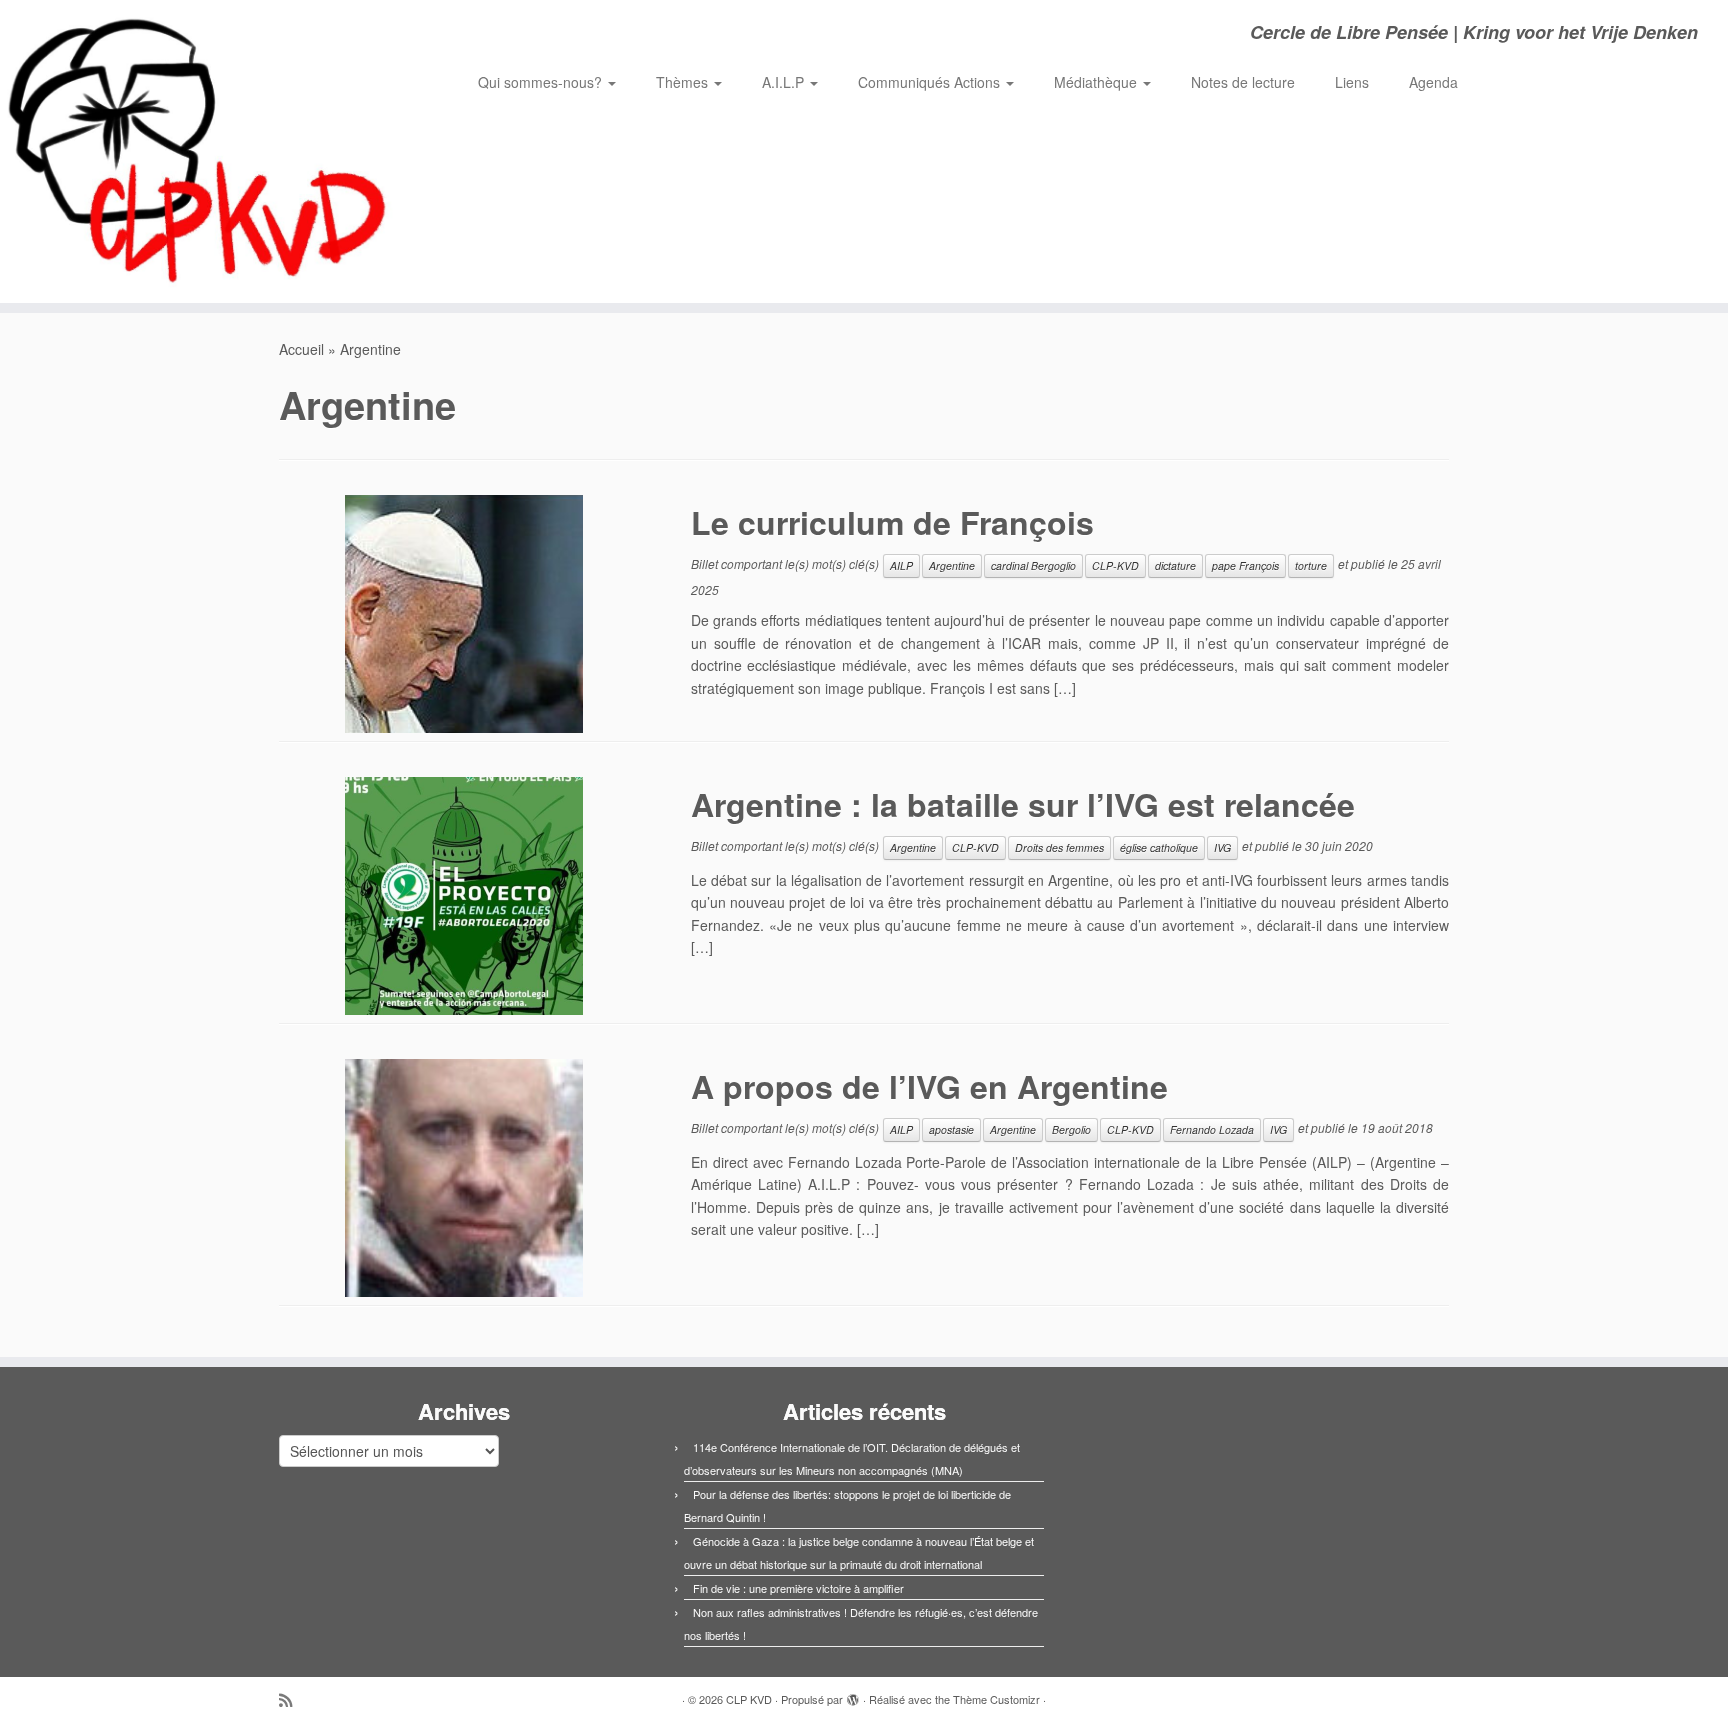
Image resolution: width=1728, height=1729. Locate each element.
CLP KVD (749, 1699)
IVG (1222, 847)
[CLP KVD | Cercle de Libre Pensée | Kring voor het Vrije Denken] (199, 151)
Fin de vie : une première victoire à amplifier (798, 1588)
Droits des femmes (1059, 847)
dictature (1175, 565)
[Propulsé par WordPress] (853, 1695)
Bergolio (1071, 1129)
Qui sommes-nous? (542, 82)
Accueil (301, 349)
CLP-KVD (1115, 565)
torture (1311, 565)
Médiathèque (1097, 82)
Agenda (1433, 82)
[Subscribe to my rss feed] (292, 1699)
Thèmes (684, 82)
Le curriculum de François (892, 522)
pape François (1245, 565)
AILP (901, 565)
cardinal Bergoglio (1033, 565)
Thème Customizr (996, 1699)
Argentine (952, 565)
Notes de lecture (1243, 82)
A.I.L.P (785, 82)
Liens (1352, 82)
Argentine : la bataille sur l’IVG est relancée (1023, 804)
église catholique (1159, 847)
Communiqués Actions (931, 82)
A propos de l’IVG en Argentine (929, 1086)
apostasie (951, 1129)
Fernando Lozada (1212, 1129)
